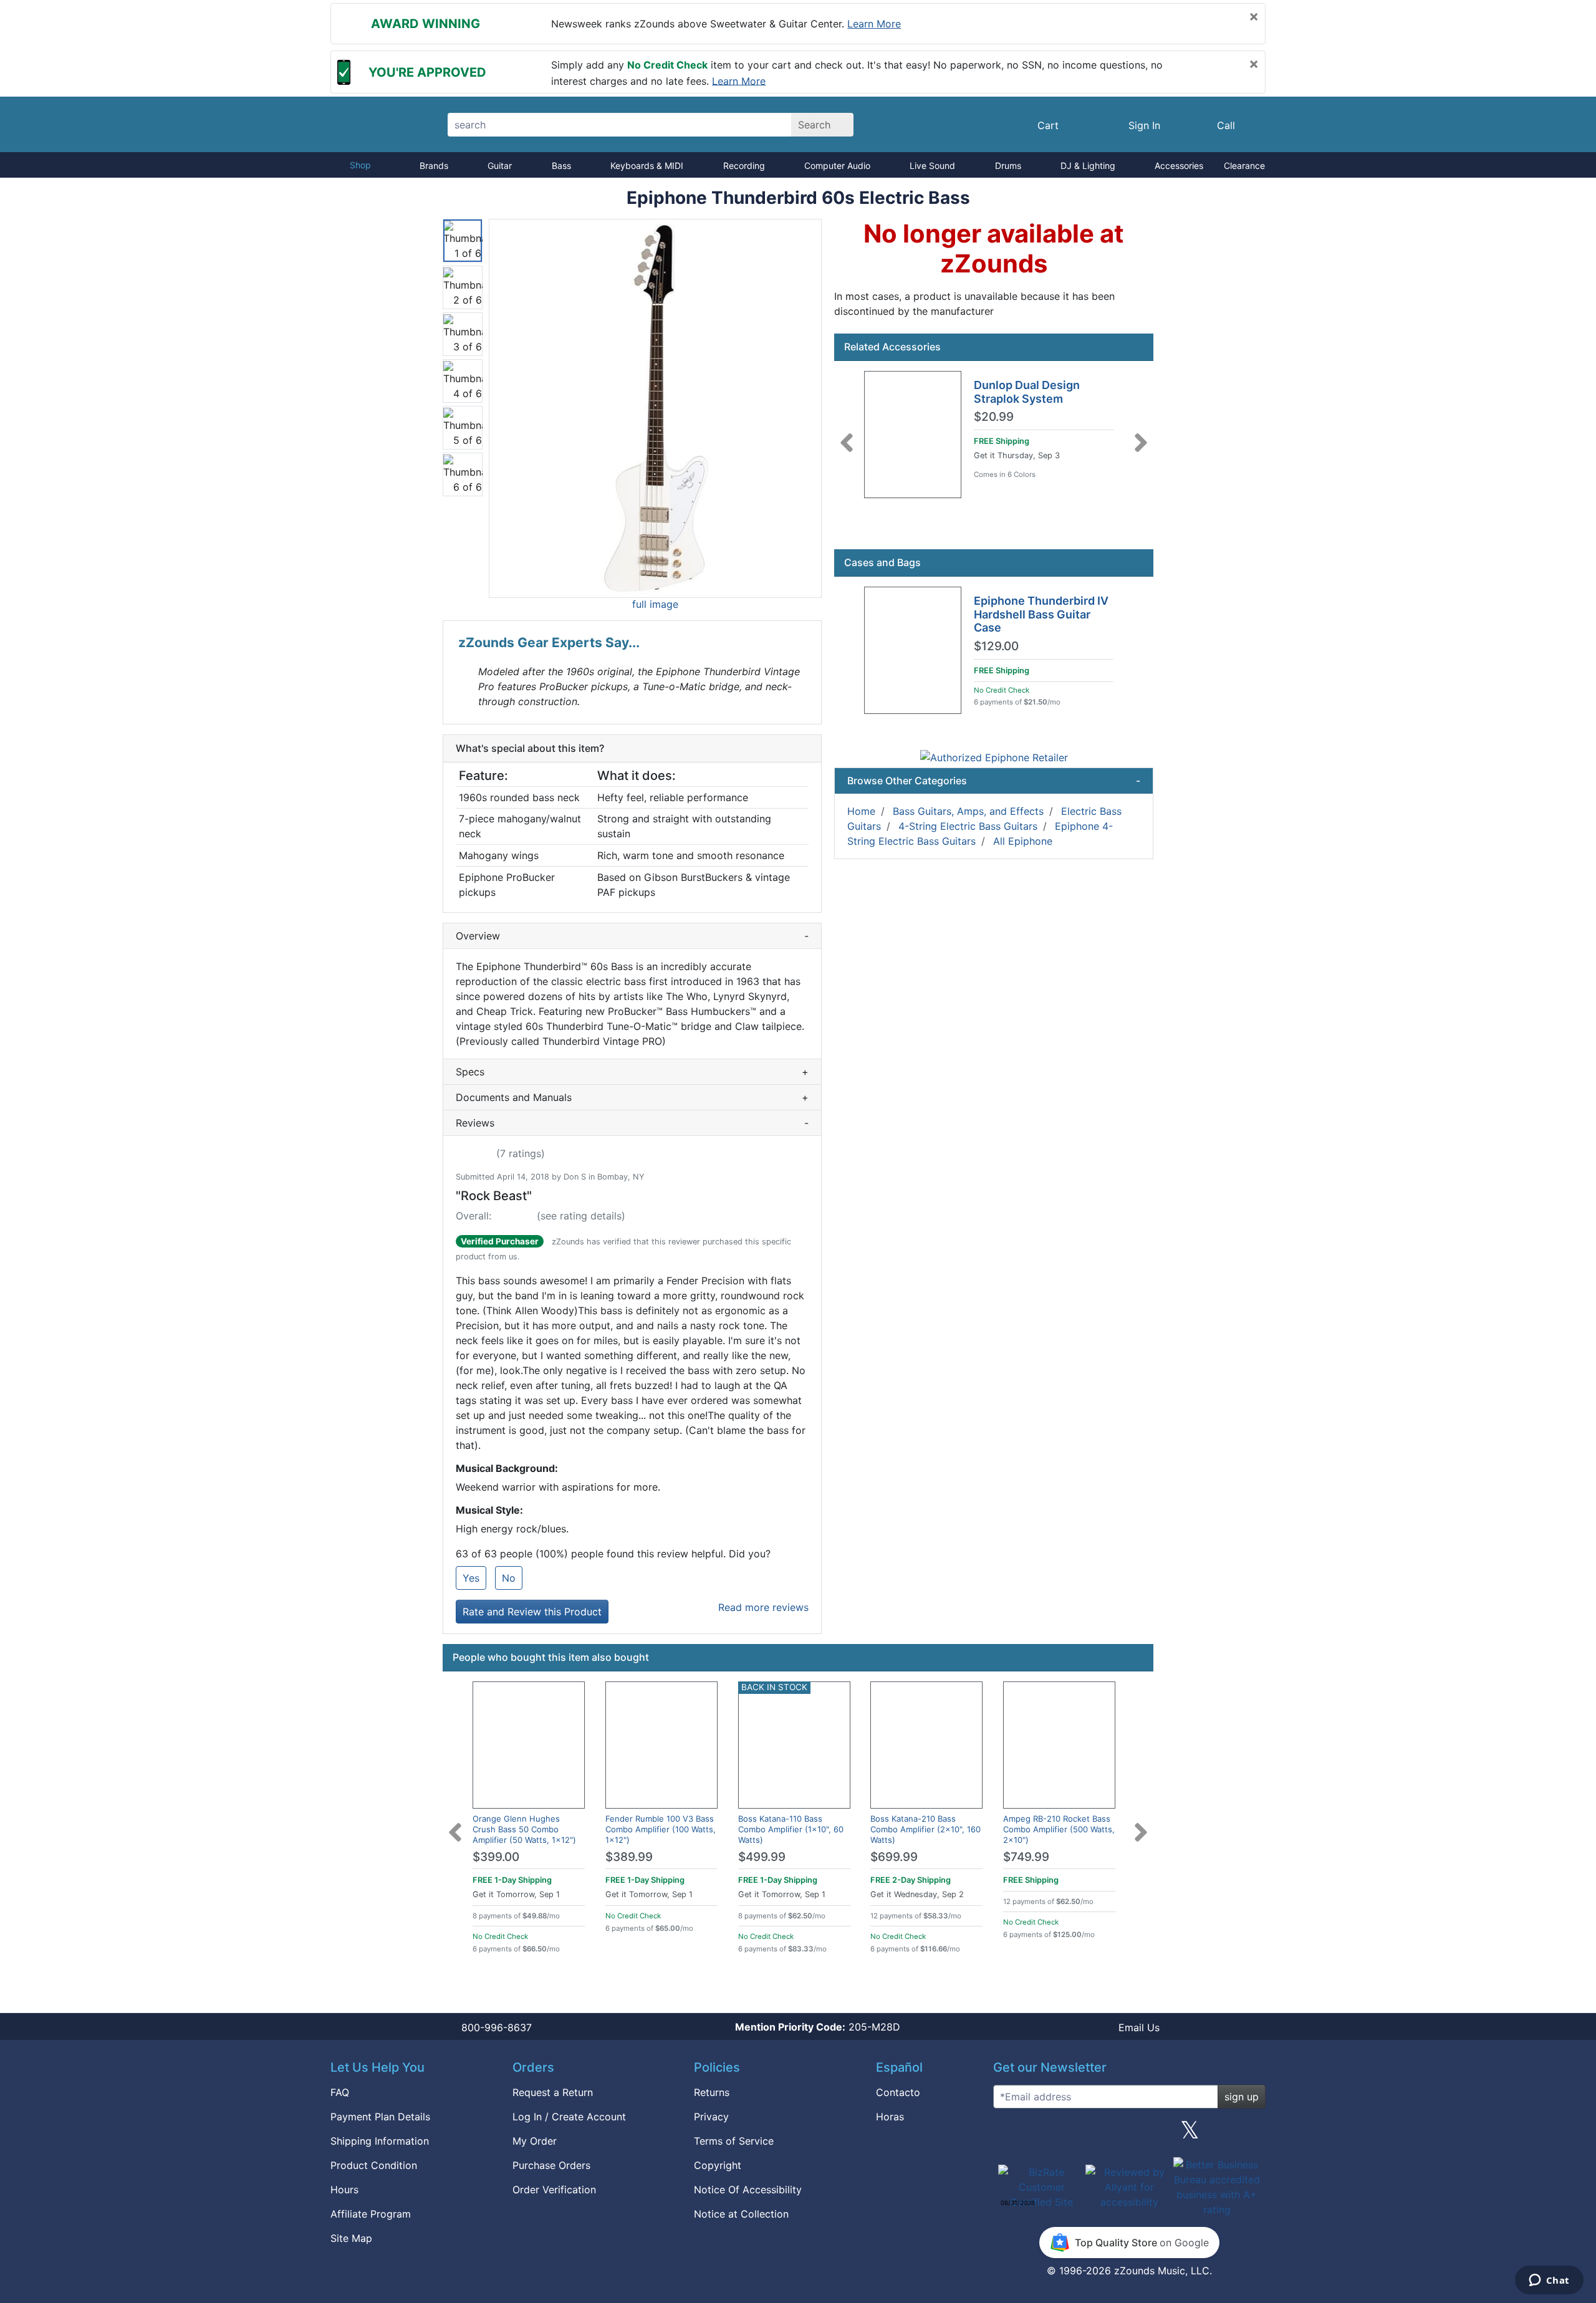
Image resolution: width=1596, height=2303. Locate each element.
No (509, 1578)
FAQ (340, 2092)
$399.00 (496, 1857)
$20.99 (994, 417)
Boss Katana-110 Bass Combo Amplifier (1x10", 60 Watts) (791, 1829)
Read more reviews (763, 1607)
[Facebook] (1068, 2135)
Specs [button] (632, 1072)
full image (655, 604)
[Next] (1141, 435)
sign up (1242, 2097)
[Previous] (847, 435)
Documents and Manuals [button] (632, 1097)
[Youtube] (1251, 2135)
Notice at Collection (741, 2214)
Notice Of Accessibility (748, 2190)
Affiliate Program (371, 2214)
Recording (744, 166)
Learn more (874, 24)
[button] (655, 408)
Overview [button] (632, 936)
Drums (1008, 166)
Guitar (500, 166)
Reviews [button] (632, 1123)
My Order (535, 2141)
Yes (471, 1578)
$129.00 (996, 647)
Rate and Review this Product (532, 1612)
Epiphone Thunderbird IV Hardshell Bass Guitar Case (1041, 614)
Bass (561, 166)
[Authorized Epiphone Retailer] (994, 757)
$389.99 (629, 1857)
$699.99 (894, 1857)
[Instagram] (1129, 2135)
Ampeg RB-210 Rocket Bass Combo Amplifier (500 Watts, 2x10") (1059, 1829)
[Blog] (1007, 2135)
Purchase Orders (551, 2165)
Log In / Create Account (569, 2117)
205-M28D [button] (818, 2027)
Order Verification (554, 2190)
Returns (712, 2092)
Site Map (351, 2238)
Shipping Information (380, 2141)
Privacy (711, 2117)
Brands (434, 166)
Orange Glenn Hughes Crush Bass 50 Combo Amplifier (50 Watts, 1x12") (524, 1829)
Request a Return (553, 2092)
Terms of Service (734, 2141)
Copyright (718, 2165)
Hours (344, 2190)
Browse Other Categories (994, 781)
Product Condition (374, 2165)
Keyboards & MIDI (647, 166)
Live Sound (932, 166)
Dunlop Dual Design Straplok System (1027, 392)
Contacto (898, 2092)
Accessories (1179, 166)
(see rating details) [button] (581, 1216)
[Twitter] (1190, 2135)
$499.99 (762, 1857)
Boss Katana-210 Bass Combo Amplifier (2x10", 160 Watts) (925, 1829)
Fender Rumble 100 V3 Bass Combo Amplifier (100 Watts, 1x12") (661, 1829)
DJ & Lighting (1088, 166)
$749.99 (1026, 1857)
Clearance (1244, 166)
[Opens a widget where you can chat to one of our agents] (1549, 2281)
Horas (890, 2117)
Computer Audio (837, 166)
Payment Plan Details (380, 2117)
